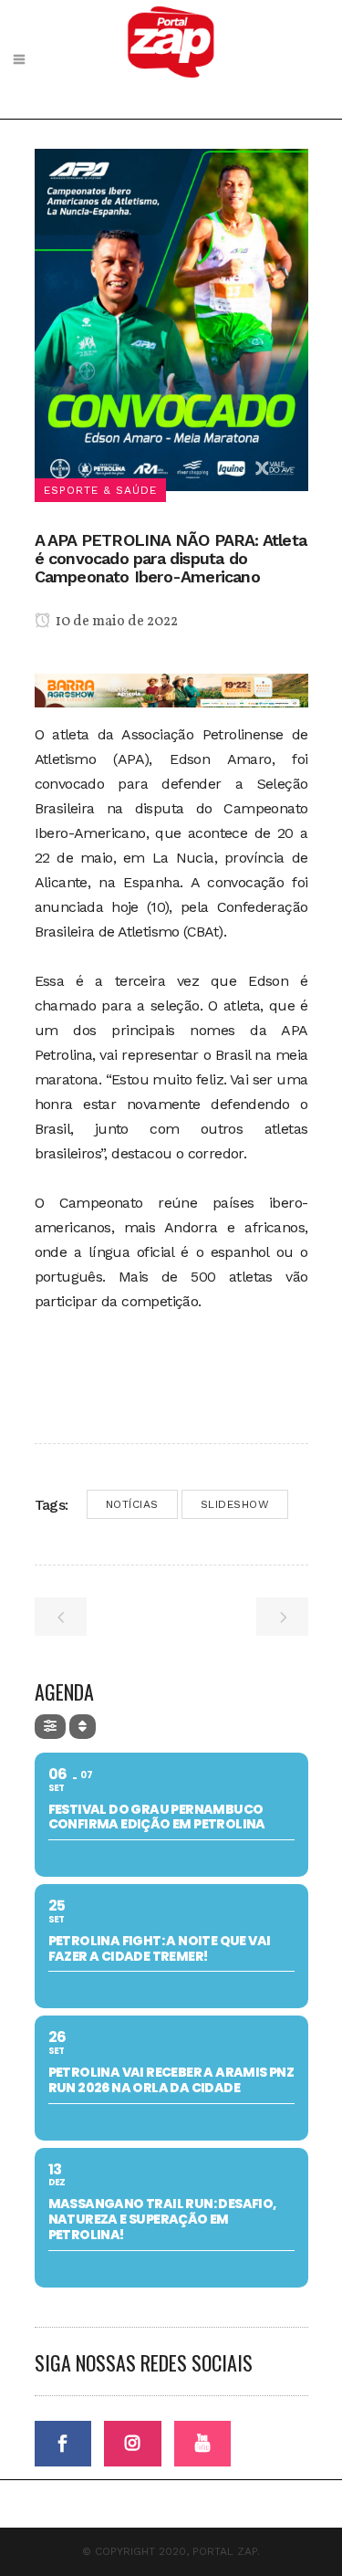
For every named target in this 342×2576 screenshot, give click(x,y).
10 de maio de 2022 (115, 622)
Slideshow (235, 1504)
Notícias (132, 1504)
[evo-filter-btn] (50, 1727)
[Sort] (83, 1727)
